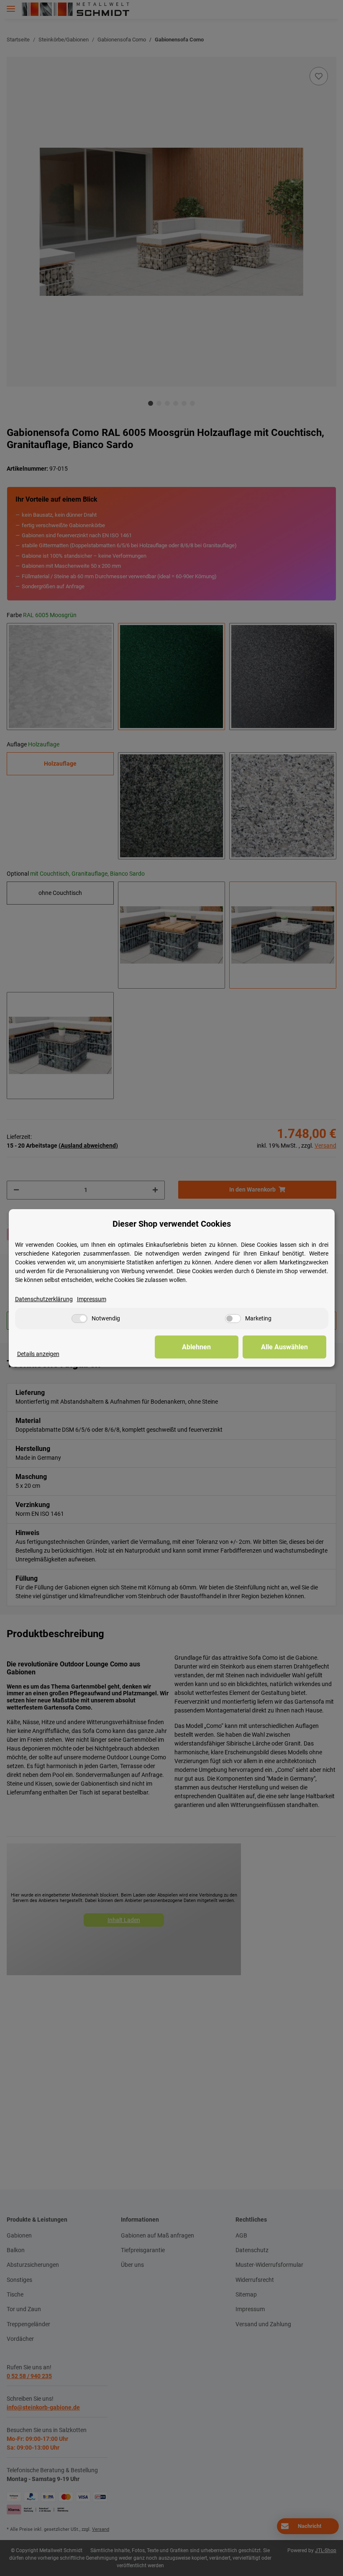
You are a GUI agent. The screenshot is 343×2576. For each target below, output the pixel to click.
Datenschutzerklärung (44, 1299)
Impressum (92, 1299)
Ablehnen (196, 1347)
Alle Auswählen (284, 1347)
